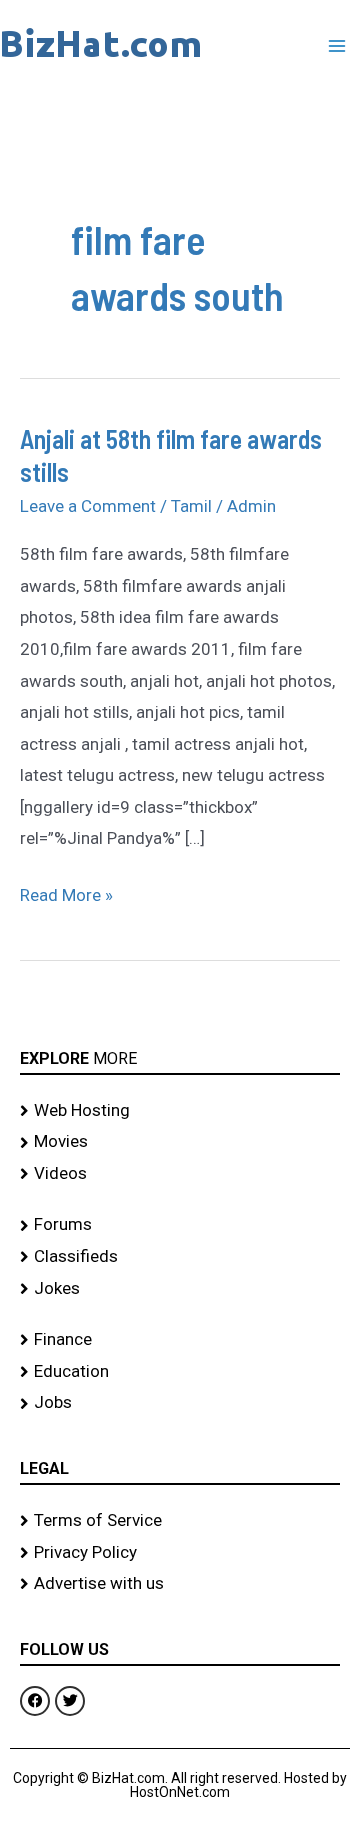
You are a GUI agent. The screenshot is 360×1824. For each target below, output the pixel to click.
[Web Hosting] (180, 1111)
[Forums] (180, 1225)
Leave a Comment (88, 506)
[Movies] (180, 1142)
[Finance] (180, 1340)
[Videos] (180, 1174)
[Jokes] (180, 1289)
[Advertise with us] (180, 1584)
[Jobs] (180, 1403)
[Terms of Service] (180, 1521)
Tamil (191, 506)
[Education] (180, 1372)
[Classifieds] (180, 1257)
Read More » (66, 892)
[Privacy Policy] (180, 1553)
